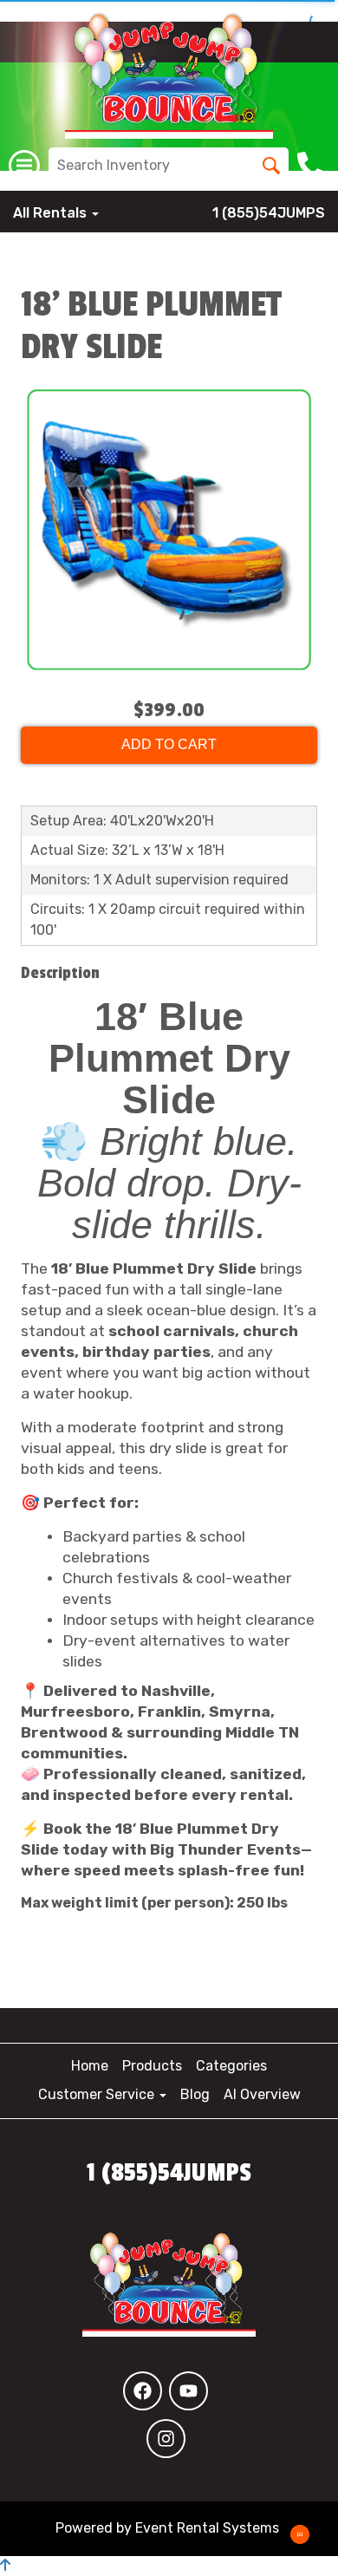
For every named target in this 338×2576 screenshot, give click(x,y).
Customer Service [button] (98, 2094)
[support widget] (300, 2534)
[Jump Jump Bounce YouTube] (188, 2391)
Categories (231, 2066)
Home (90, 2066)
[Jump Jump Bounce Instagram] (166, 2439)
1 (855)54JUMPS (269, 213)
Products (152, 2066)
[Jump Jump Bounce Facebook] (143, 2391)
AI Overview (262, 2094)
